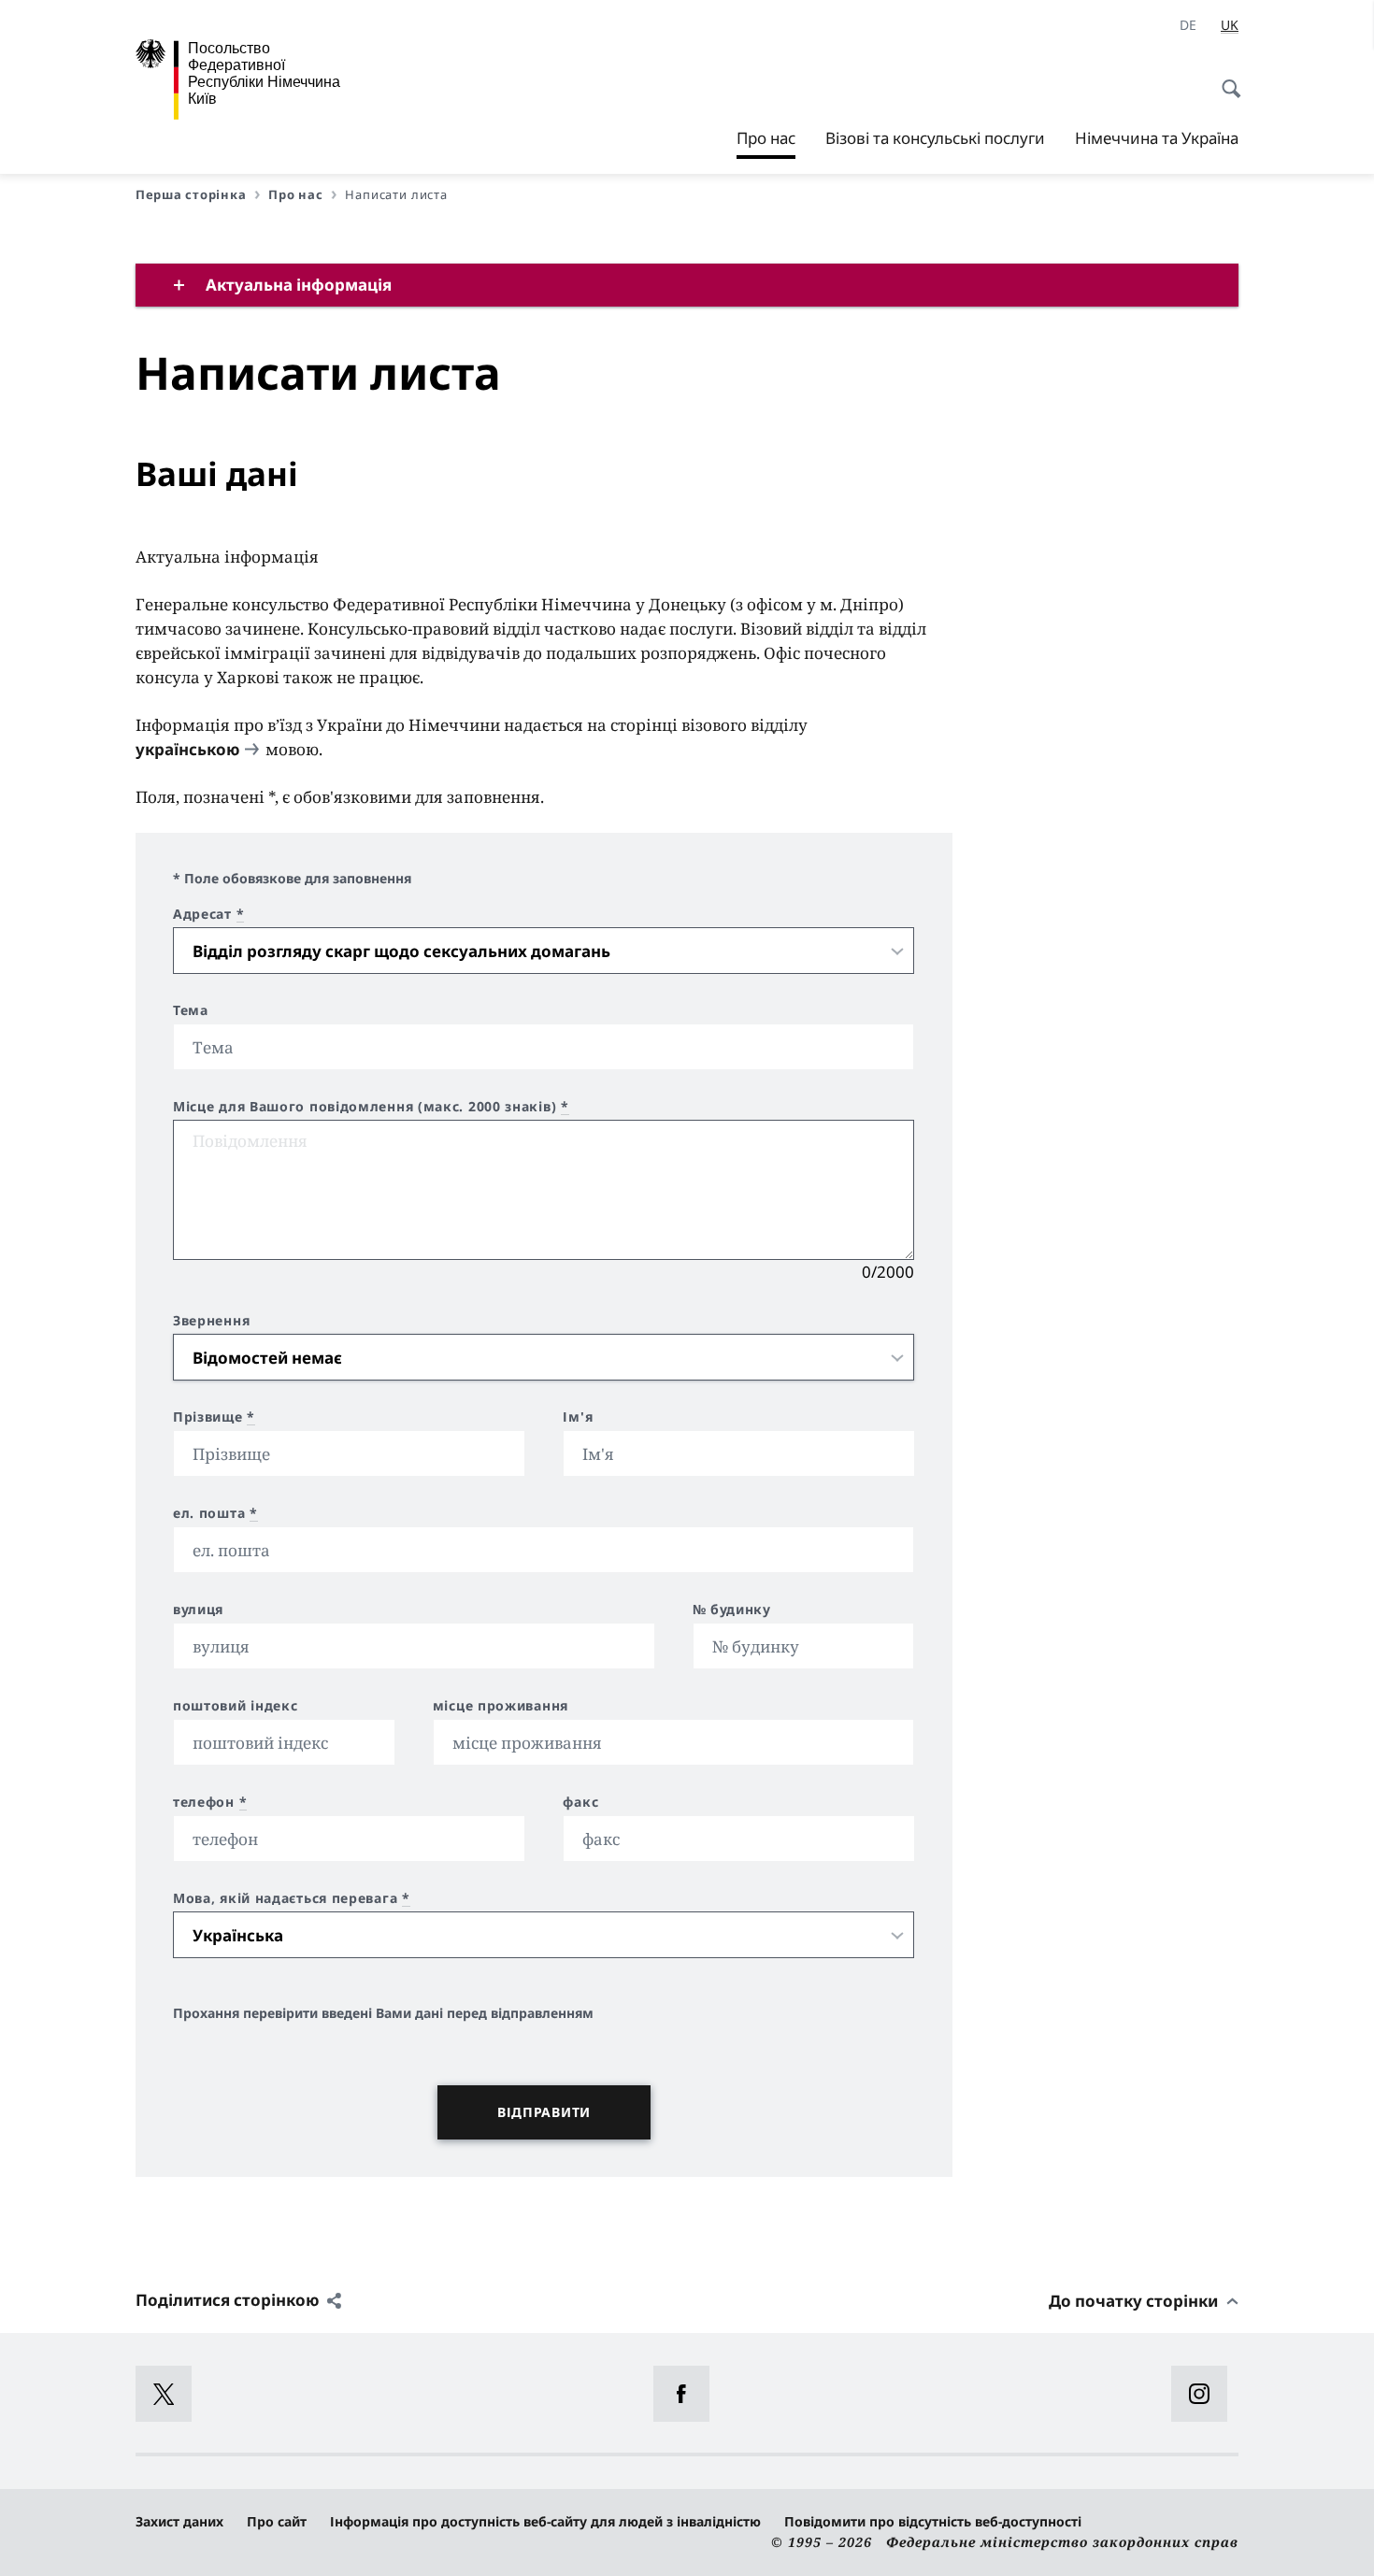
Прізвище (214, 1417)
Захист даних (179, 2521)
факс (580, 1802)
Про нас (766, 143)
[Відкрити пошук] (1225, 79)
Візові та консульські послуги (935, 138)
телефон (210, 1802)
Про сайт (277, 2521)
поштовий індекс (236, 1706)
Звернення (211, 1321)
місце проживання (501, 1706)
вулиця (198, 1610)
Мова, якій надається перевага (292, 1898)
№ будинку (732, 1610)
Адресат (208, 914)
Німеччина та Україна (1157, 138)
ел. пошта (215, 1513)
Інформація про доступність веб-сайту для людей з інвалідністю (545, 2521)
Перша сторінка (191, 194)
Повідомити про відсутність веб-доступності (933, 2521)
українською (187, 749)
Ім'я (578, 1417)
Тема (191, 1010)
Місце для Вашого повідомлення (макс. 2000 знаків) (371, 1107)
